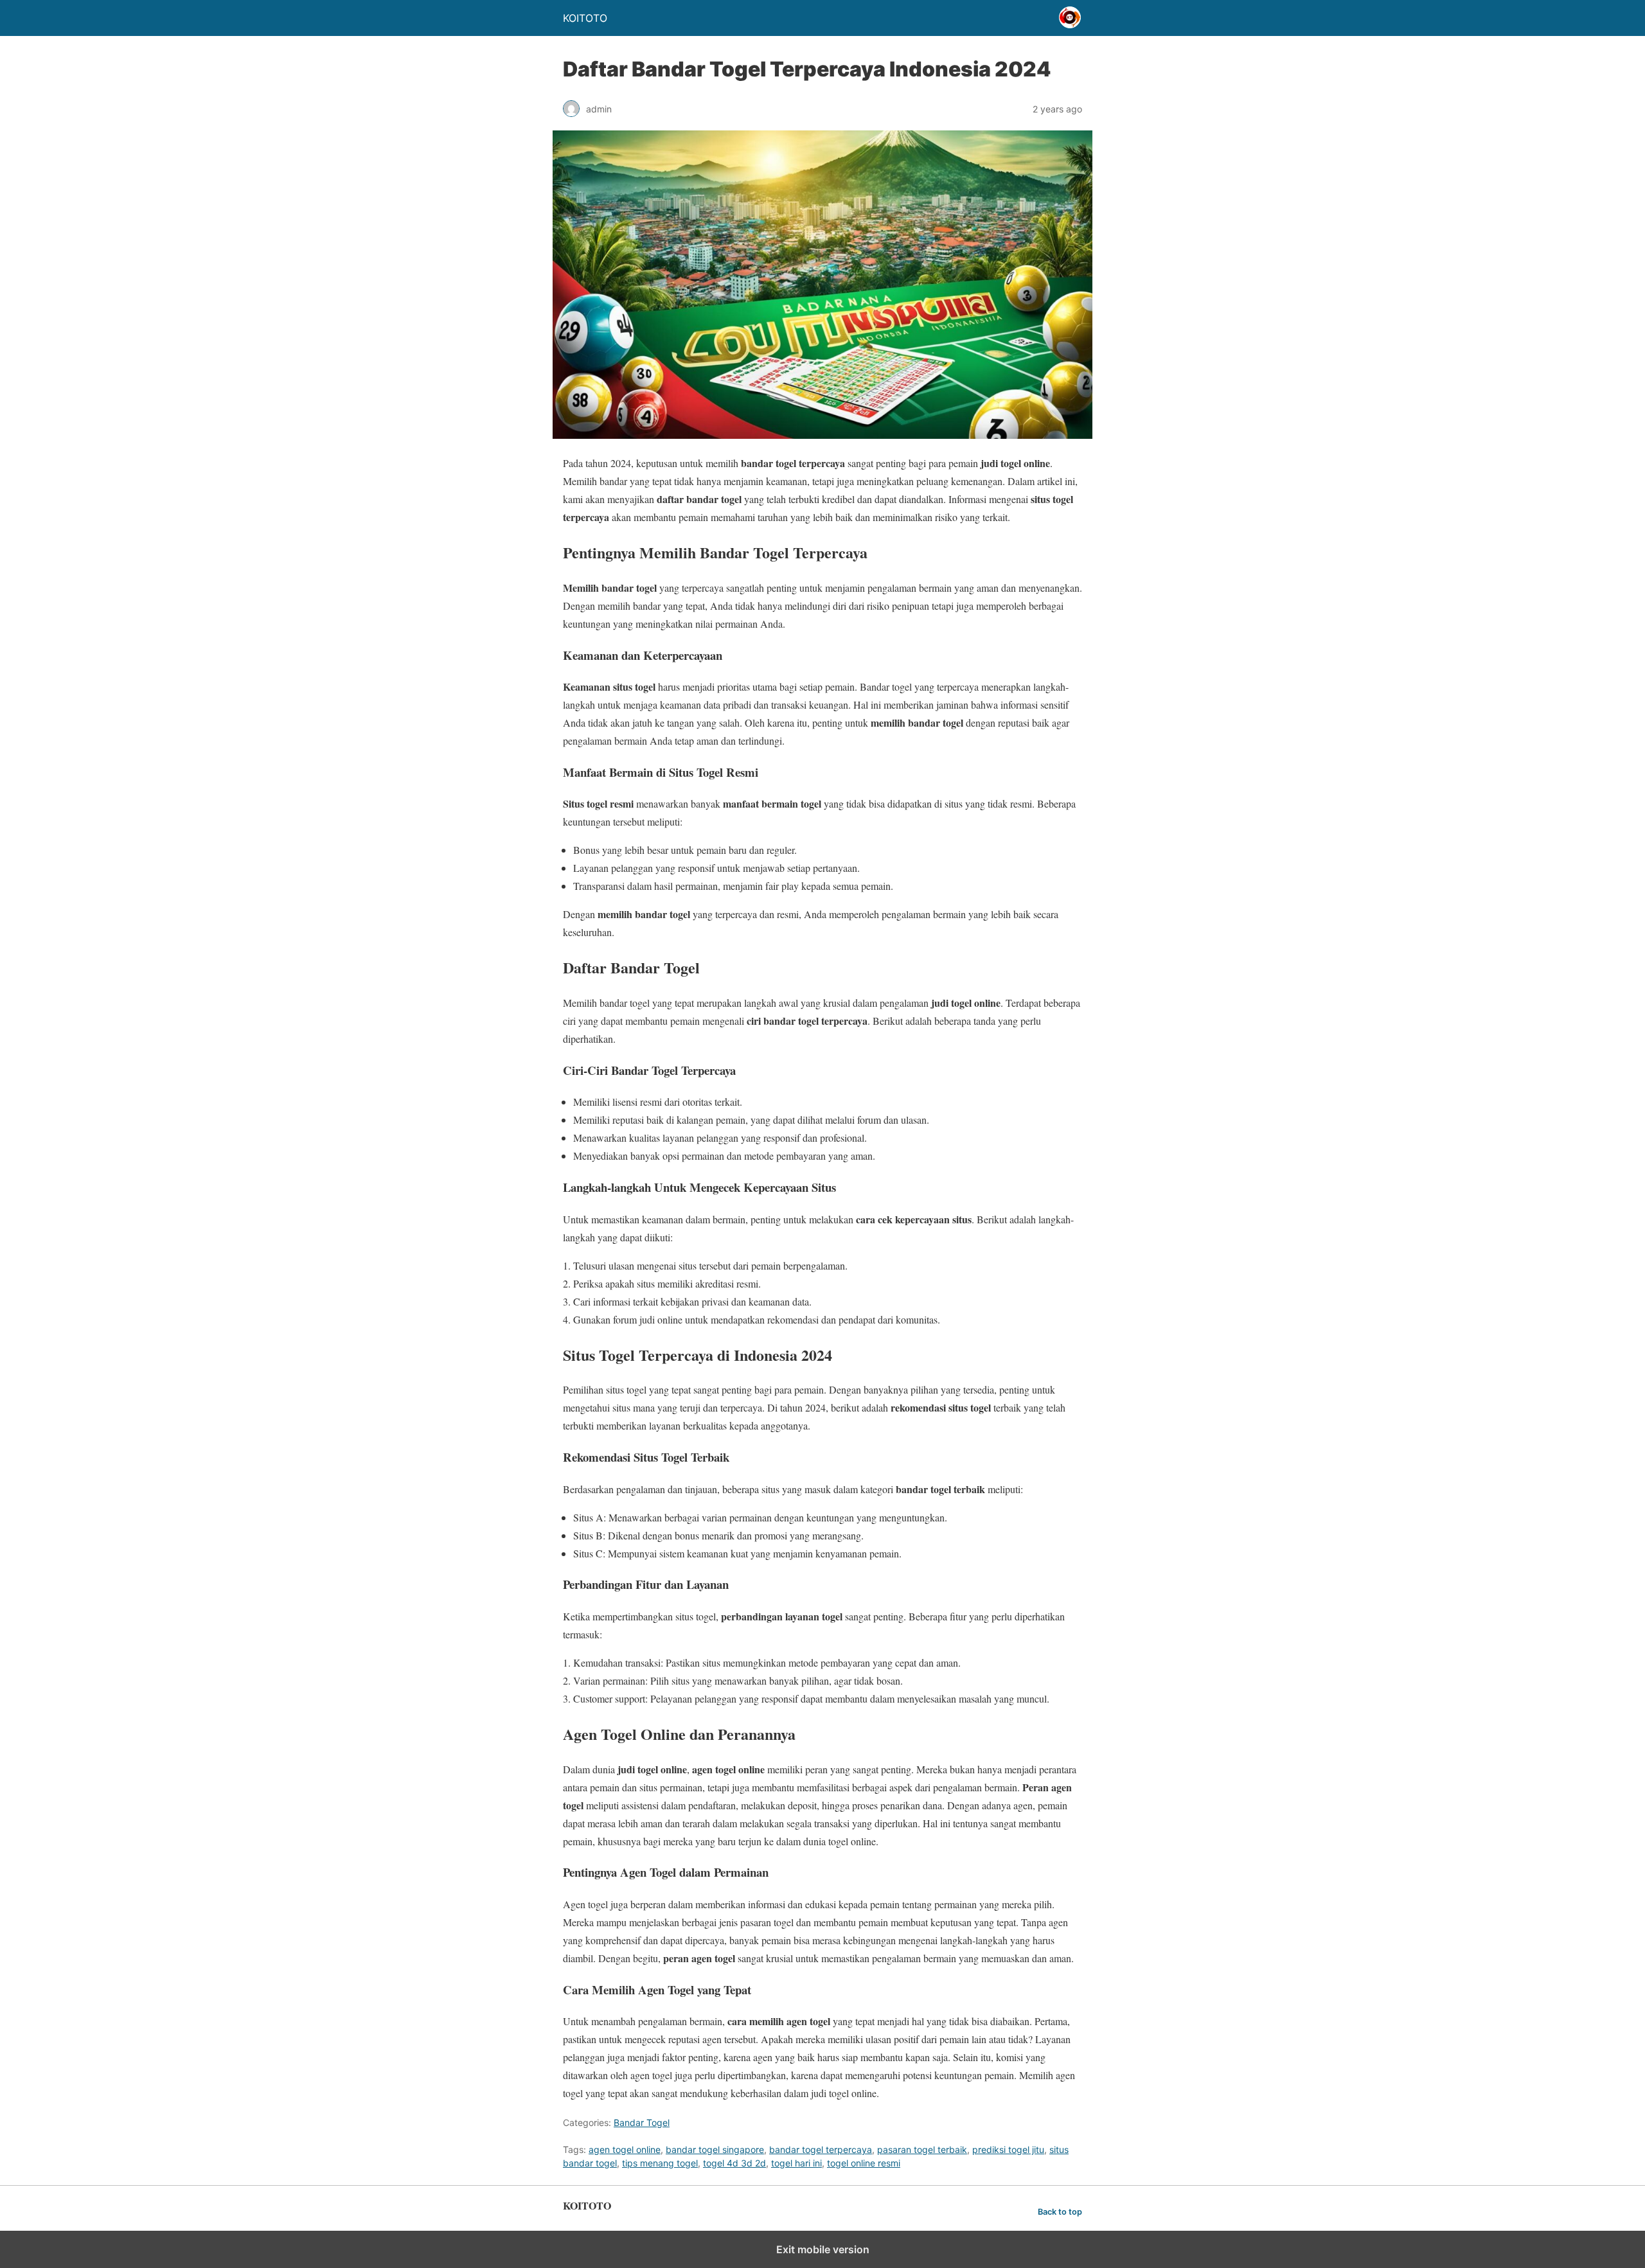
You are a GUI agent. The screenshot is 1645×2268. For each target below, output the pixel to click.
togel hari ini (796, 2163)
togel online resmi (864, 2163)
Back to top (1060, 2212)
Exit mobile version (823, 2249)
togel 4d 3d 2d (734, 2163)
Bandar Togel (642, 2122)
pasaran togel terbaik (922, 2149)
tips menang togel (660, 2163)
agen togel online (625, 2149)
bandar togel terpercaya (821, 2149)
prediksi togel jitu (1008, 2149)
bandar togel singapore (715, 2149)
